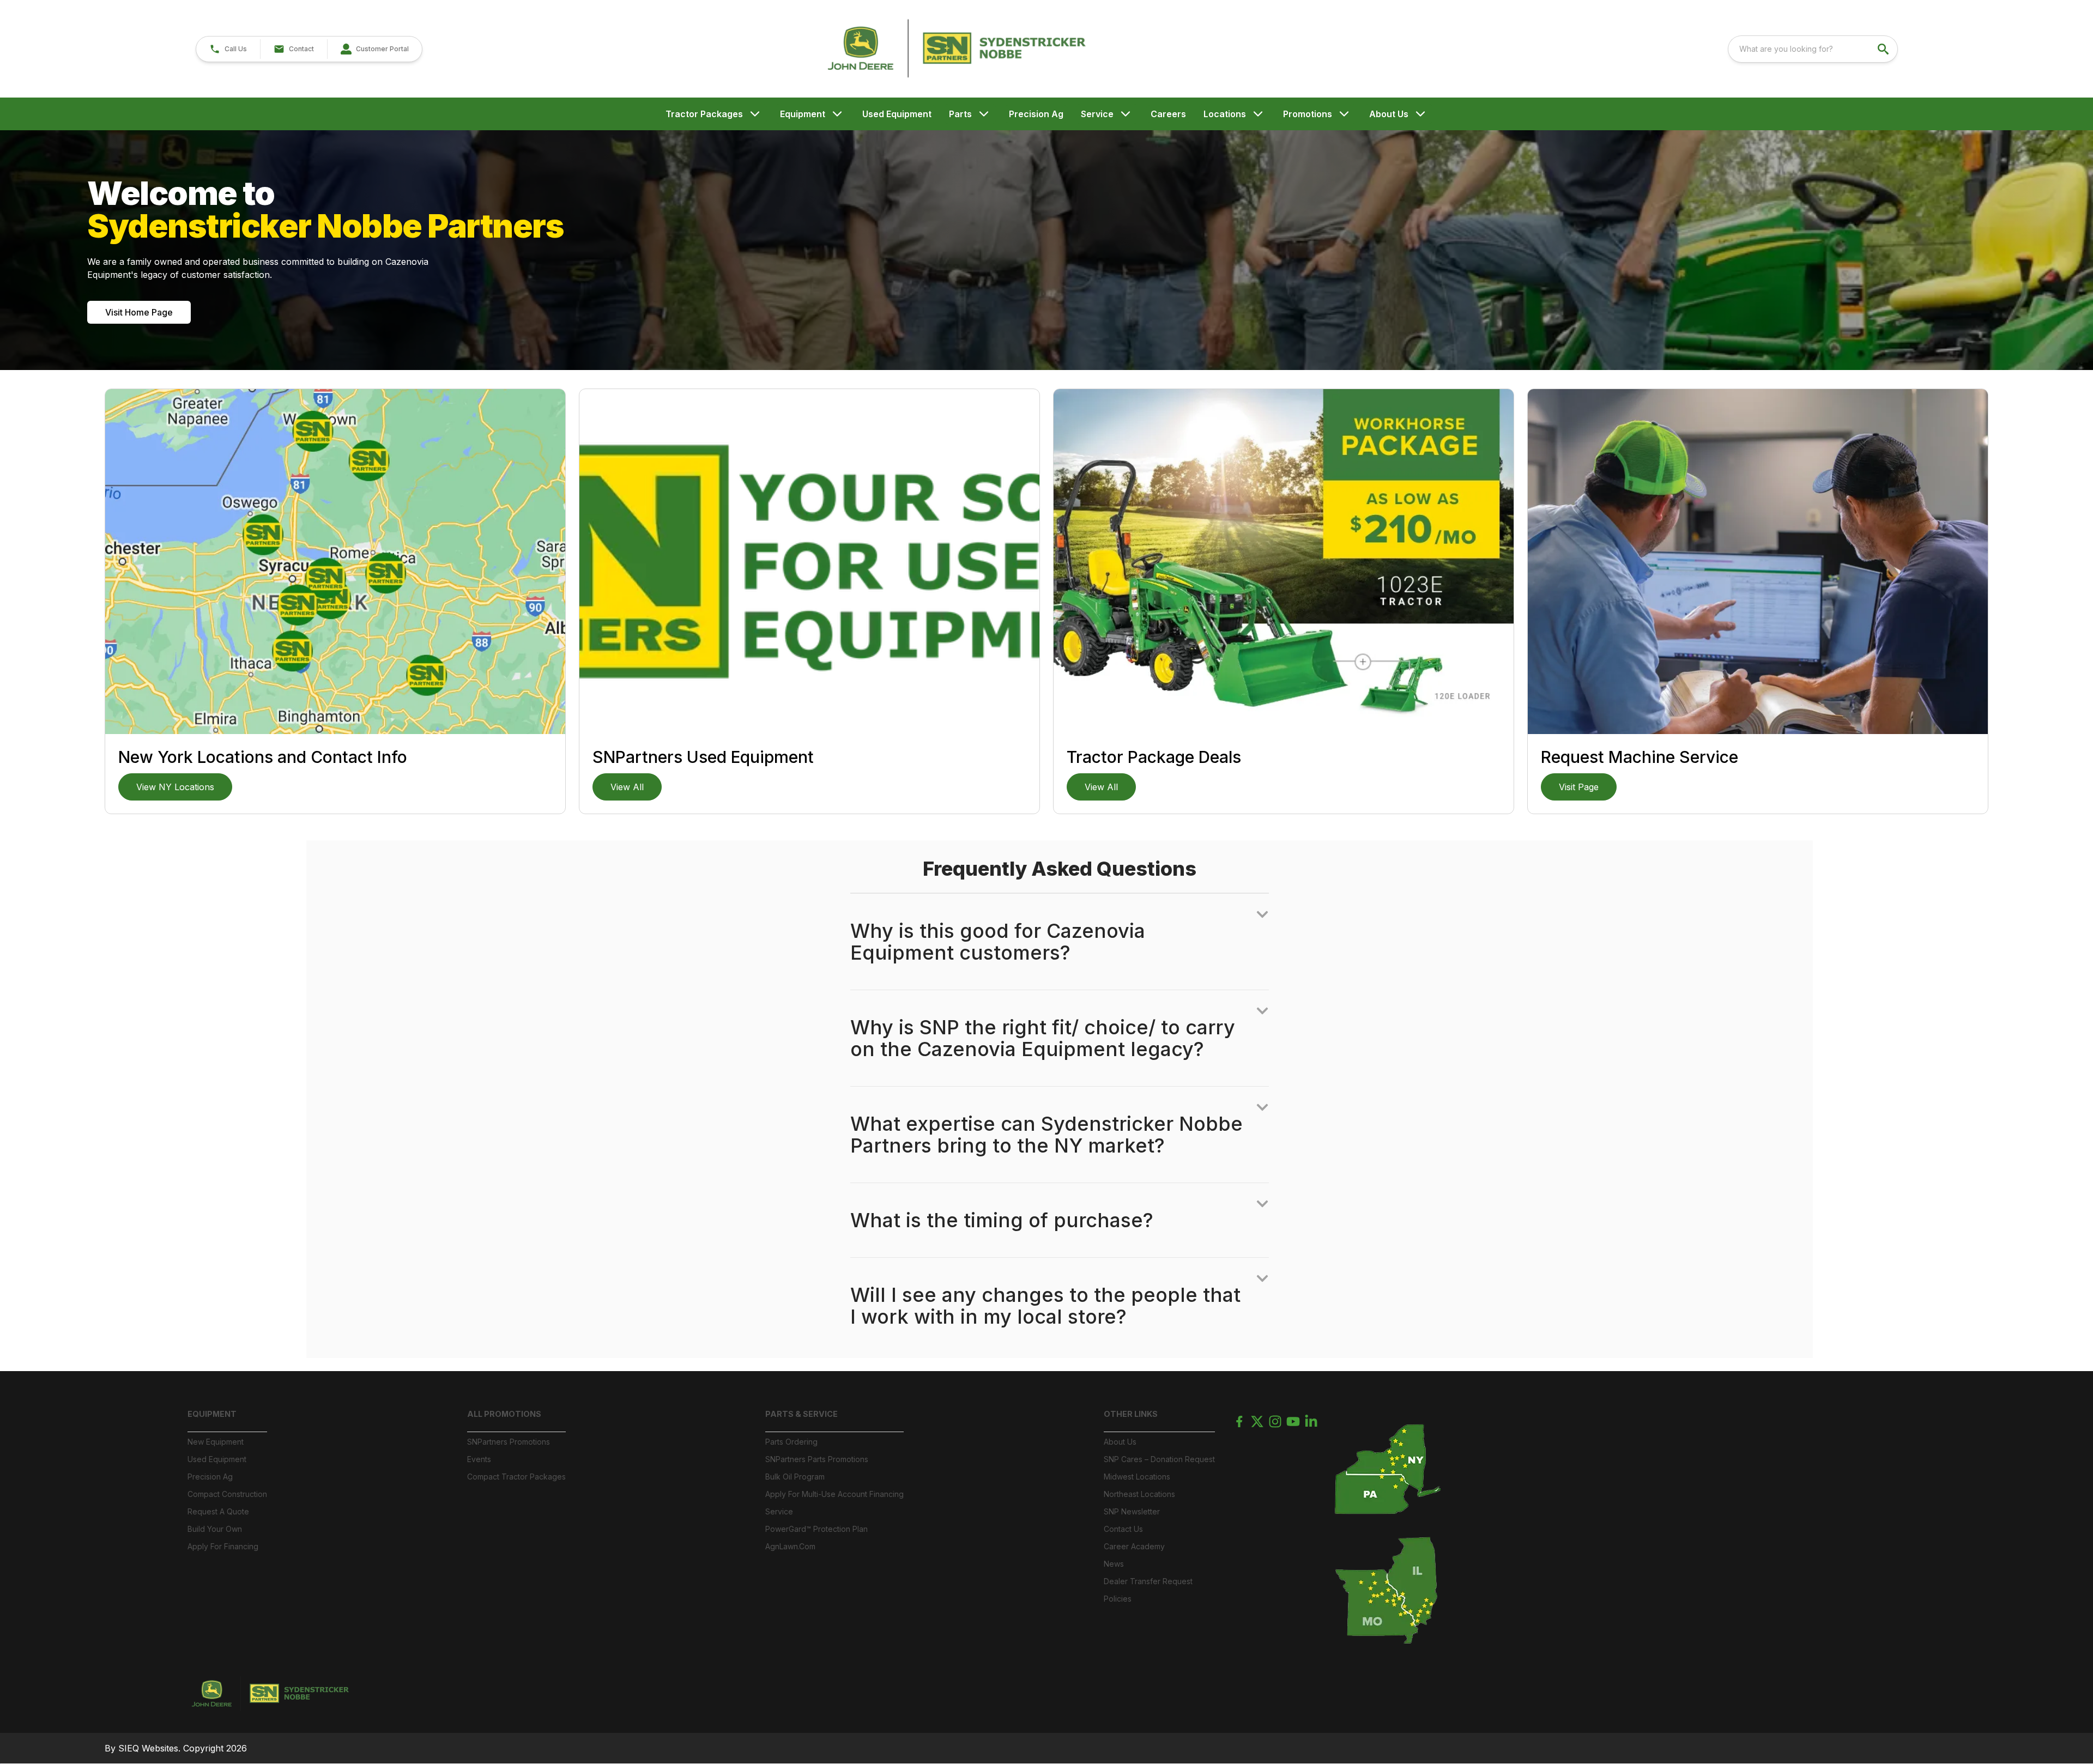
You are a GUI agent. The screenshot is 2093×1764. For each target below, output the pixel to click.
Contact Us (1123, 1529)
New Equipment (216, 1442)
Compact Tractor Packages (516, 1477)
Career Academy (1134, 1546)
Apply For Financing (223, 1546)
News (1114, 1564)
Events (479, 1459)
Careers (1168, 114)
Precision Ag (1036, 114)
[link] (374, 49)
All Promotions (504, 1414)
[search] (1884, 49)
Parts (960, 114)
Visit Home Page (139, 312)
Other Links (1131, 1414)
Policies (1118, 1599)
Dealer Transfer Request (1148, 1581)
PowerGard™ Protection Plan (816, 1529)
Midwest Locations (1137, 1477)
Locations (1225, 114)
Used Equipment (897, 114)
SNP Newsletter (1132, 1511)
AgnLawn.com (790, 1546)
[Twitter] (1257, 1421)
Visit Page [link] (1579, 787)
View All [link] (627, 787)
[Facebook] (1239, 1421)
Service (1097, 114)
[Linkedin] (1311, 1421)
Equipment (803, 114)
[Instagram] (1275, 1421)
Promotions (1308, 114)
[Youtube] (1293, 1421)
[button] (228, 49)
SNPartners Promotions (509, 1442)
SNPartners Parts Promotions (817, 1459)
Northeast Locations (1139, 1494)
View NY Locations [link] (175, 787)
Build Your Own (215, 1529)
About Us (1389, 114)
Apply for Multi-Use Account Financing (834, 1494)
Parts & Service (801, 1414)
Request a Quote (218, 1511)
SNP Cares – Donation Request (1159, 1459)
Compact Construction (227, 1494)
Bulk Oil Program (795, 1477)
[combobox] (1813, 49)
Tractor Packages (704, 114)
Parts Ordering (791, 1442)
